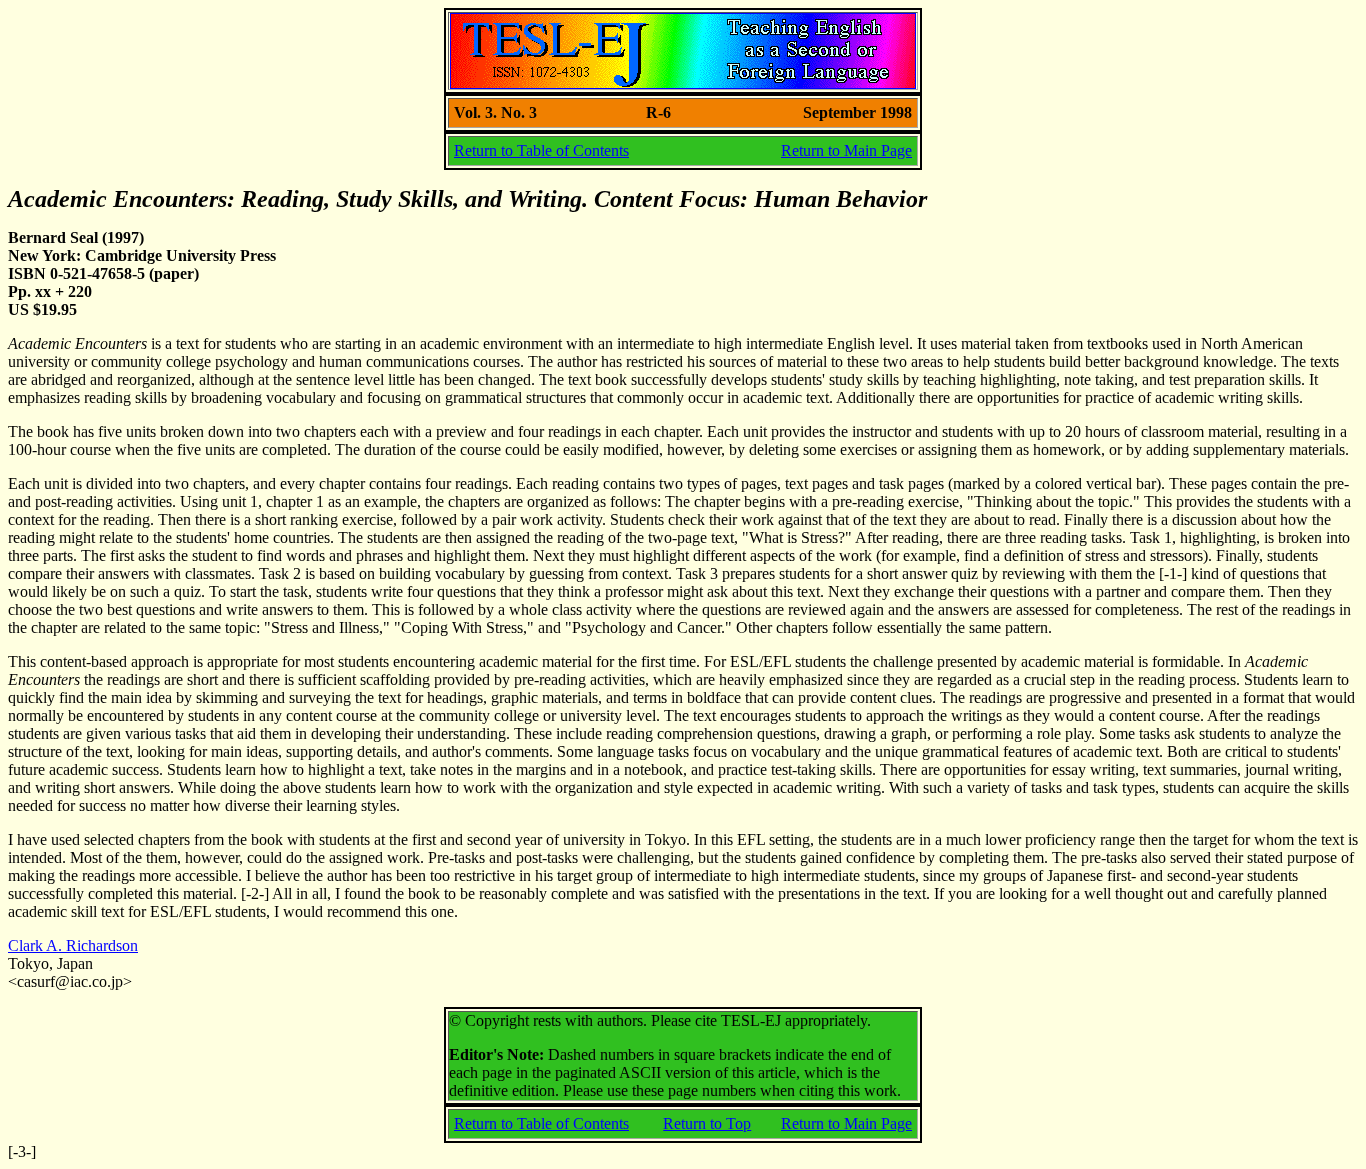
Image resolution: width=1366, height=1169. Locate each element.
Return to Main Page (846, 150)
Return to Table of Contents (541, 150)
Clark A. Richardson (73, 945)
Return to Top (707, 1123)
